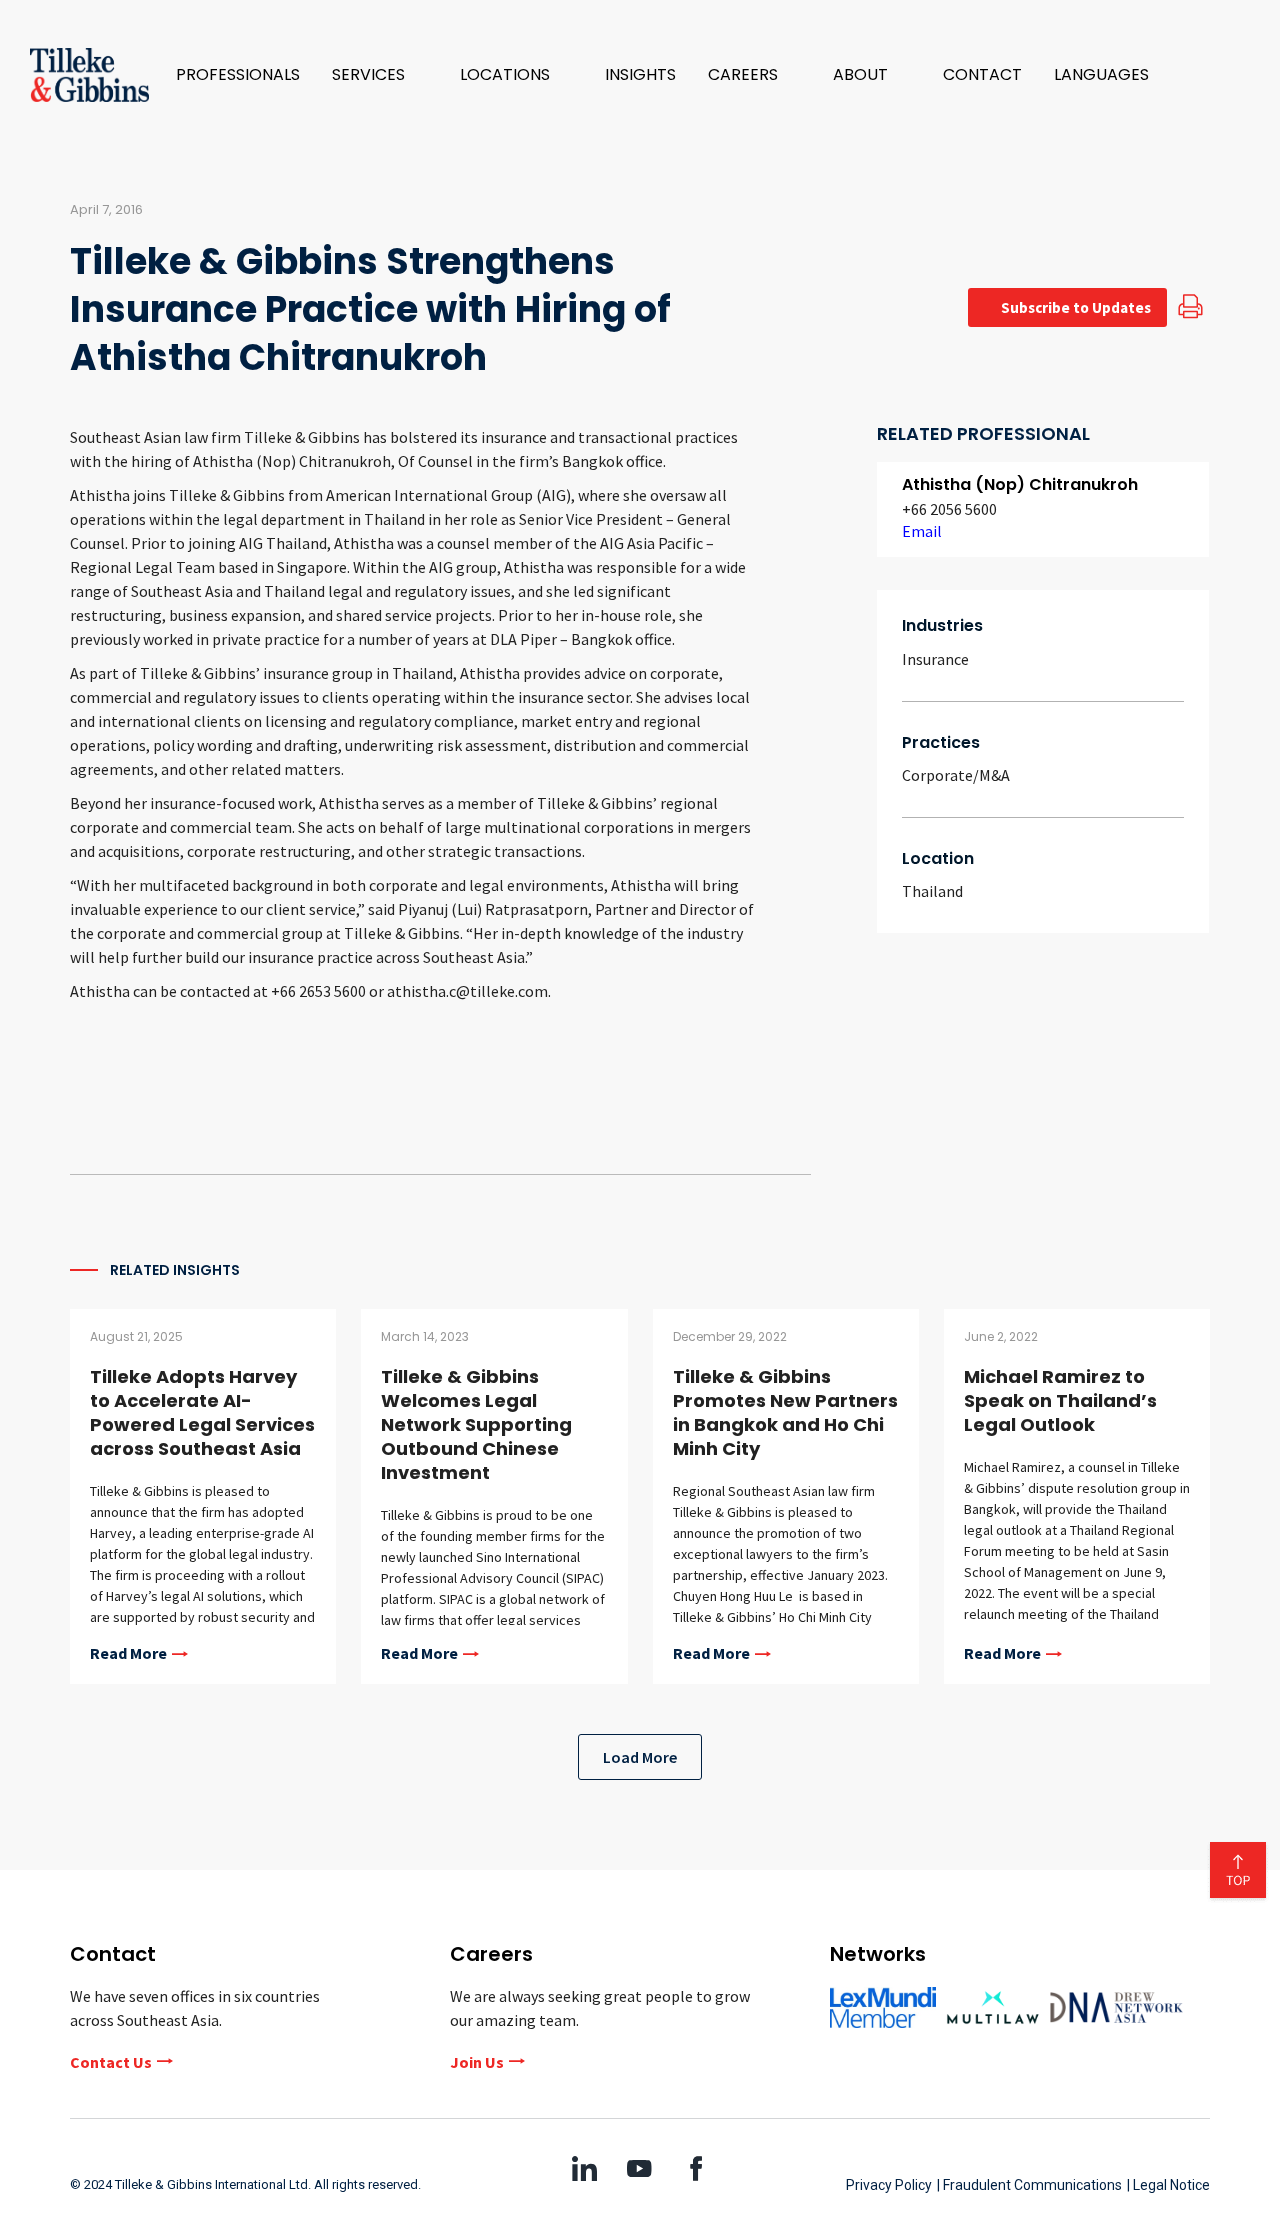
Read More (128, 1654)
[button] (380, 75)
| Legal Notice (1168, 2185)
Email (922, 531)
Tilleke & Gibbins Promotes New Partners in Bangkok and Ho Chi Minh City (785, 1412)
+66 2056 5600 (949, 509)
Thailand (932, 891)
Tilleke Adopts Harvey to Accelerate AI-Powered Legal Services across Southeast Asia (202, 1412)
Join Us (477, 2062)
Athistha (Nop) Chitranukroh (1020, 484)
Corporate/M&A (956, 775)
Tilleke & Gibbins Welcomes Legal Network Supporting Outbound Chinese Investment (476, 1424)
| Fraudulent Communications (1029, 2185)
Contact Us (111, 2062)
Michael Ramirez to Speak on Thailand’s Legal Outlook (1060, 1400)
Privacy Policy (889, 2185)
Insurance (935, 659)
